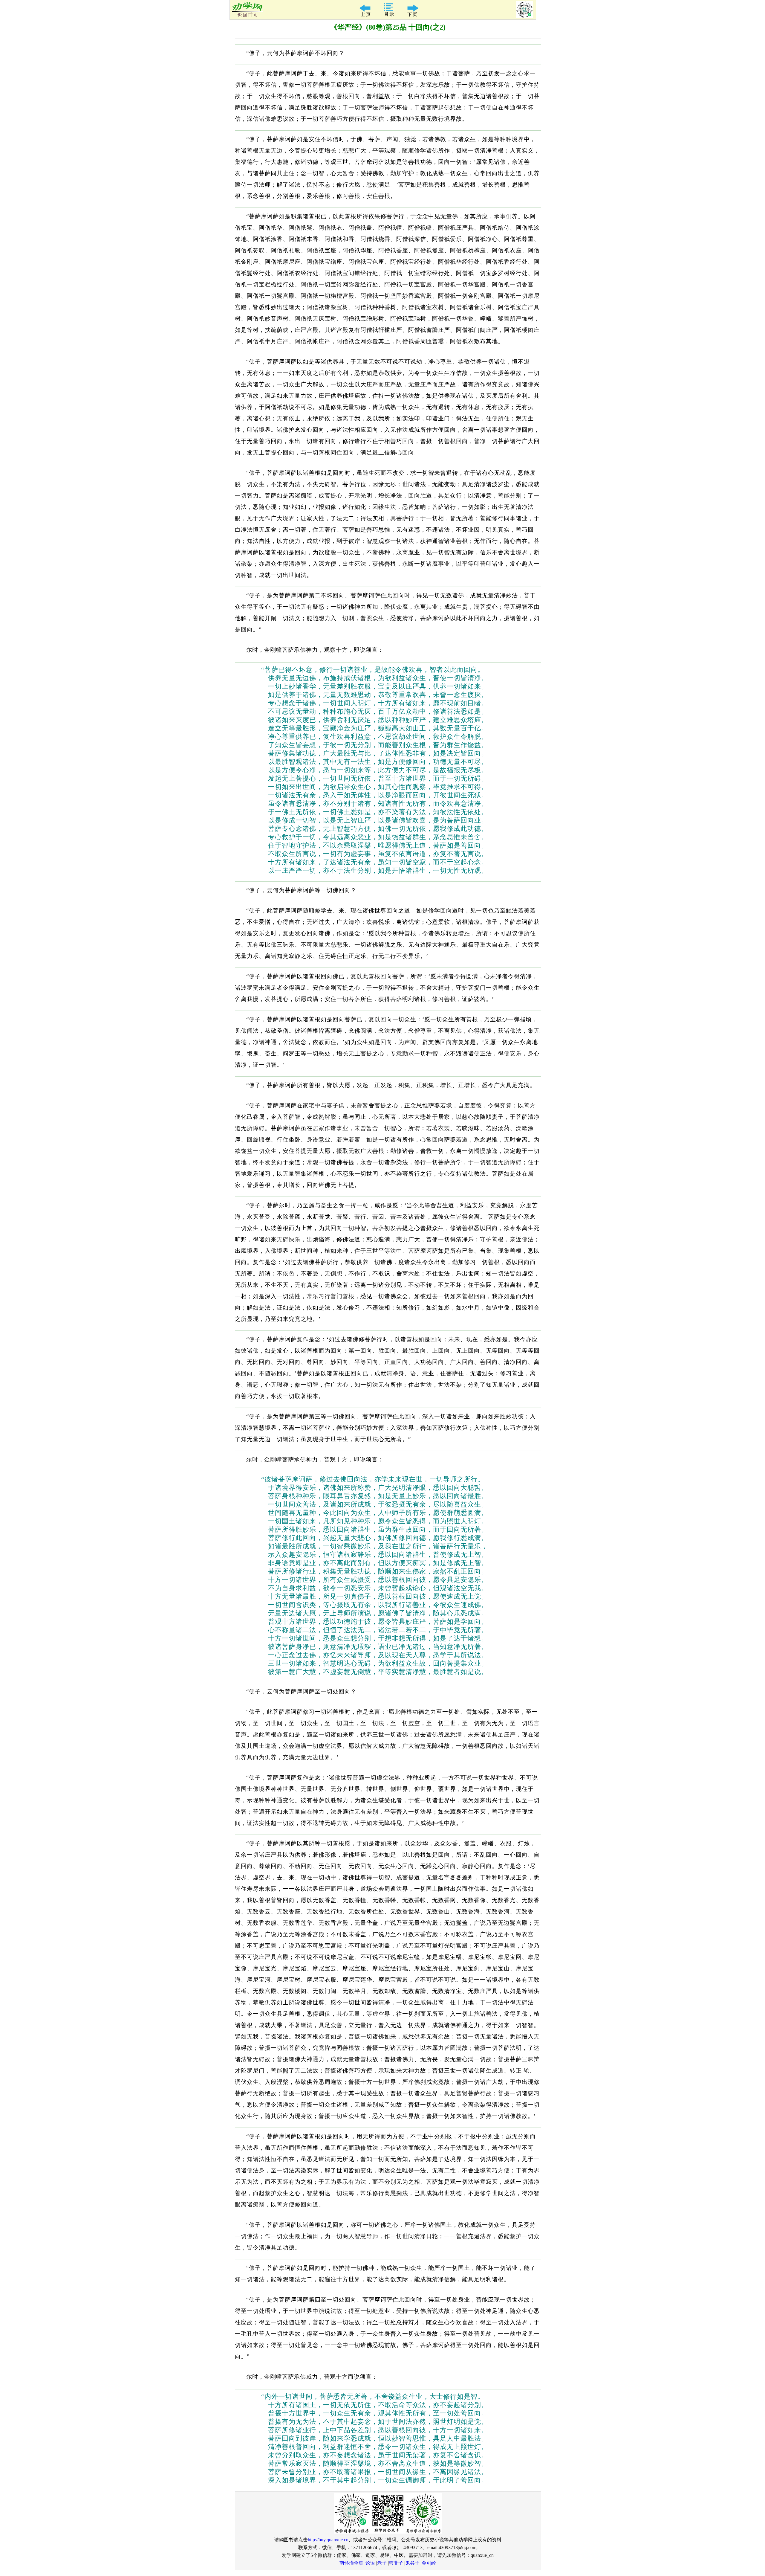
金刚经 (429, 2563)
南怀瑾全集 (351, 2563)
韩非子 (396, 2563)
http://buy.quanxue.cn (328, 2540)
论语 (370, 2563)
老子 (382, 2563)
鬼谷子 (412, 2563)
